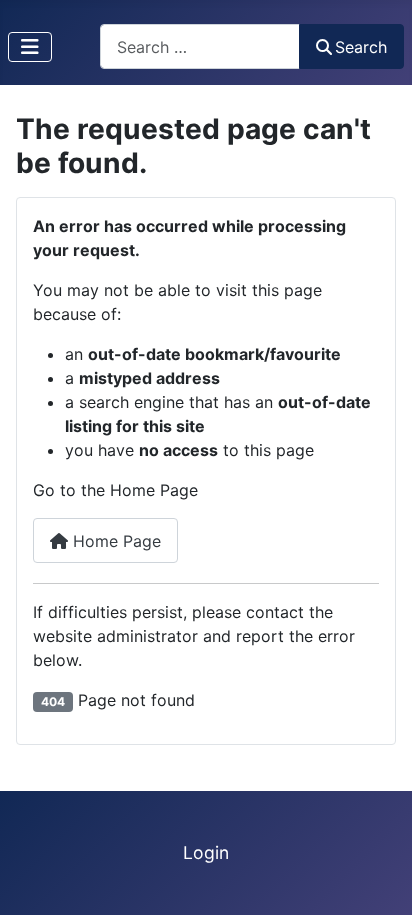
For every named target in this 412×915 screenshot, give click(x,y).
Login (206, 852)
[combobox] (200, 46)
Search (361, 47)
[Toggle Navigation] (30, 47)
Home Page (114, 541)
